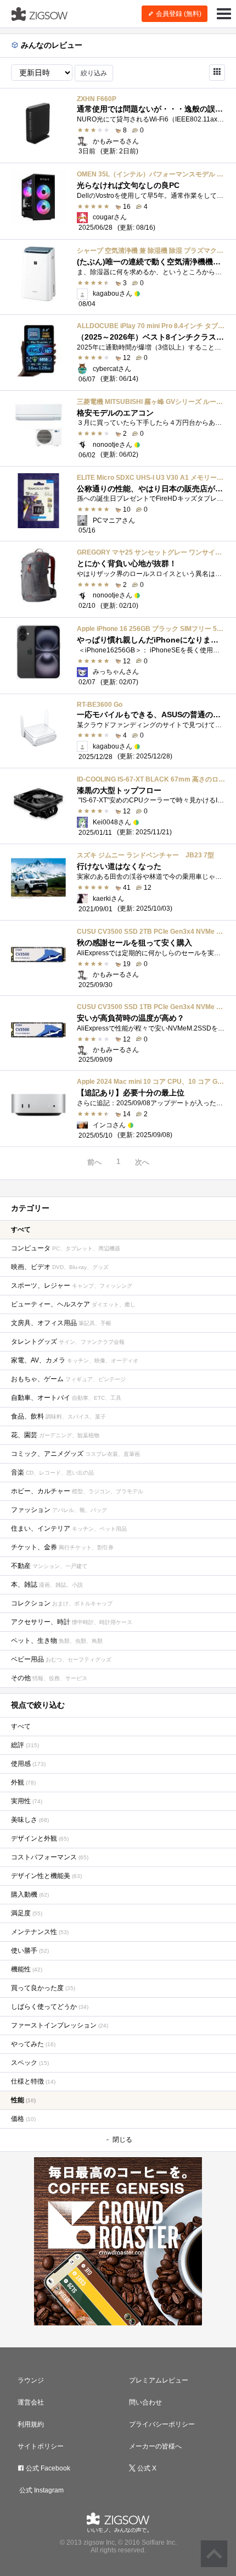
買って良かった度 (43, 1988)
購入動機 (30, 1894)
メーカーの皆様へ (155, 2446)
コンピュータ (66, 1248)
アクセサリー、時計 (72, 1622)
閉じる (122, 2140)
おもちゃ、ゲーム (68, 1379)
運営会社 (31, 2402)
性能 (23, 2100)
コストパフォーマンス (50, 1857)
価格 (23, 2119)
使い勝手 (30, 1951)
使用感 (28, 1764)
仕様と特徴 (33, 2081)
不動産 (49, 1566)
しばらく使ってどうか (50, 2007)
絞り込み (94, 73)
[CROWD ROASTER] (118, 2241)
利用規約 (31, 2424)
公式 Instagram (41, 2490)
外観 (23, 1782)
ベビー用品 (61, 1659)
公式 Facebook (47, 2468)
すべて (21, 1229)
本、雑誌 (47, 1585)
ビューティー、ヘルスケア (73, 1304)
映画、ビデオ (60, 1267)
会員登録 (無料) (178, 14)
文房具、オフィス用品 (61, 1323)
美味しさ (30, 1820)
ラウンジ (31, 2380)
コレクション (62, 1603)
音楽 (52, 1472)
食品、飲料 (58, 1416)
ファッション (59, 1510)
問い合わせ (145, 2402)
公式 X (146, 2468)
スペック (30, 2063)
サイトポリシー (41, 2446)
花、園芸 (55, 1435)
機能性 (27, 1969)
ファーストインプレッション (60, 2025)
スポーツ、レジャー (72, 1286)
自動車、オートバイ (66, 1398)
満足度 (27, 1913)
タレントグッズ (68, 1342)
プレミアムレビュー (159, 2380)
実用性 (27, 1801)
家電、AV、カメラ (75, 1360)
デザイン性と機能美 (46, 1876)
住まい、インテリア (69, 1528)
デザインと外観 (40, 1838)
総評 (25, 1745)
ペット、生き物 (57, 1641)
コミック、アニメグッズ (75, 1454)
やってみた (33, 2044)
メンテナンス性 (40, 1932)
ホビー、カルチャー (77, 1491)
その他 (49, 1678)
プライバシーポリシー (162, 2424)
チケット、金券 (62, 1547)
